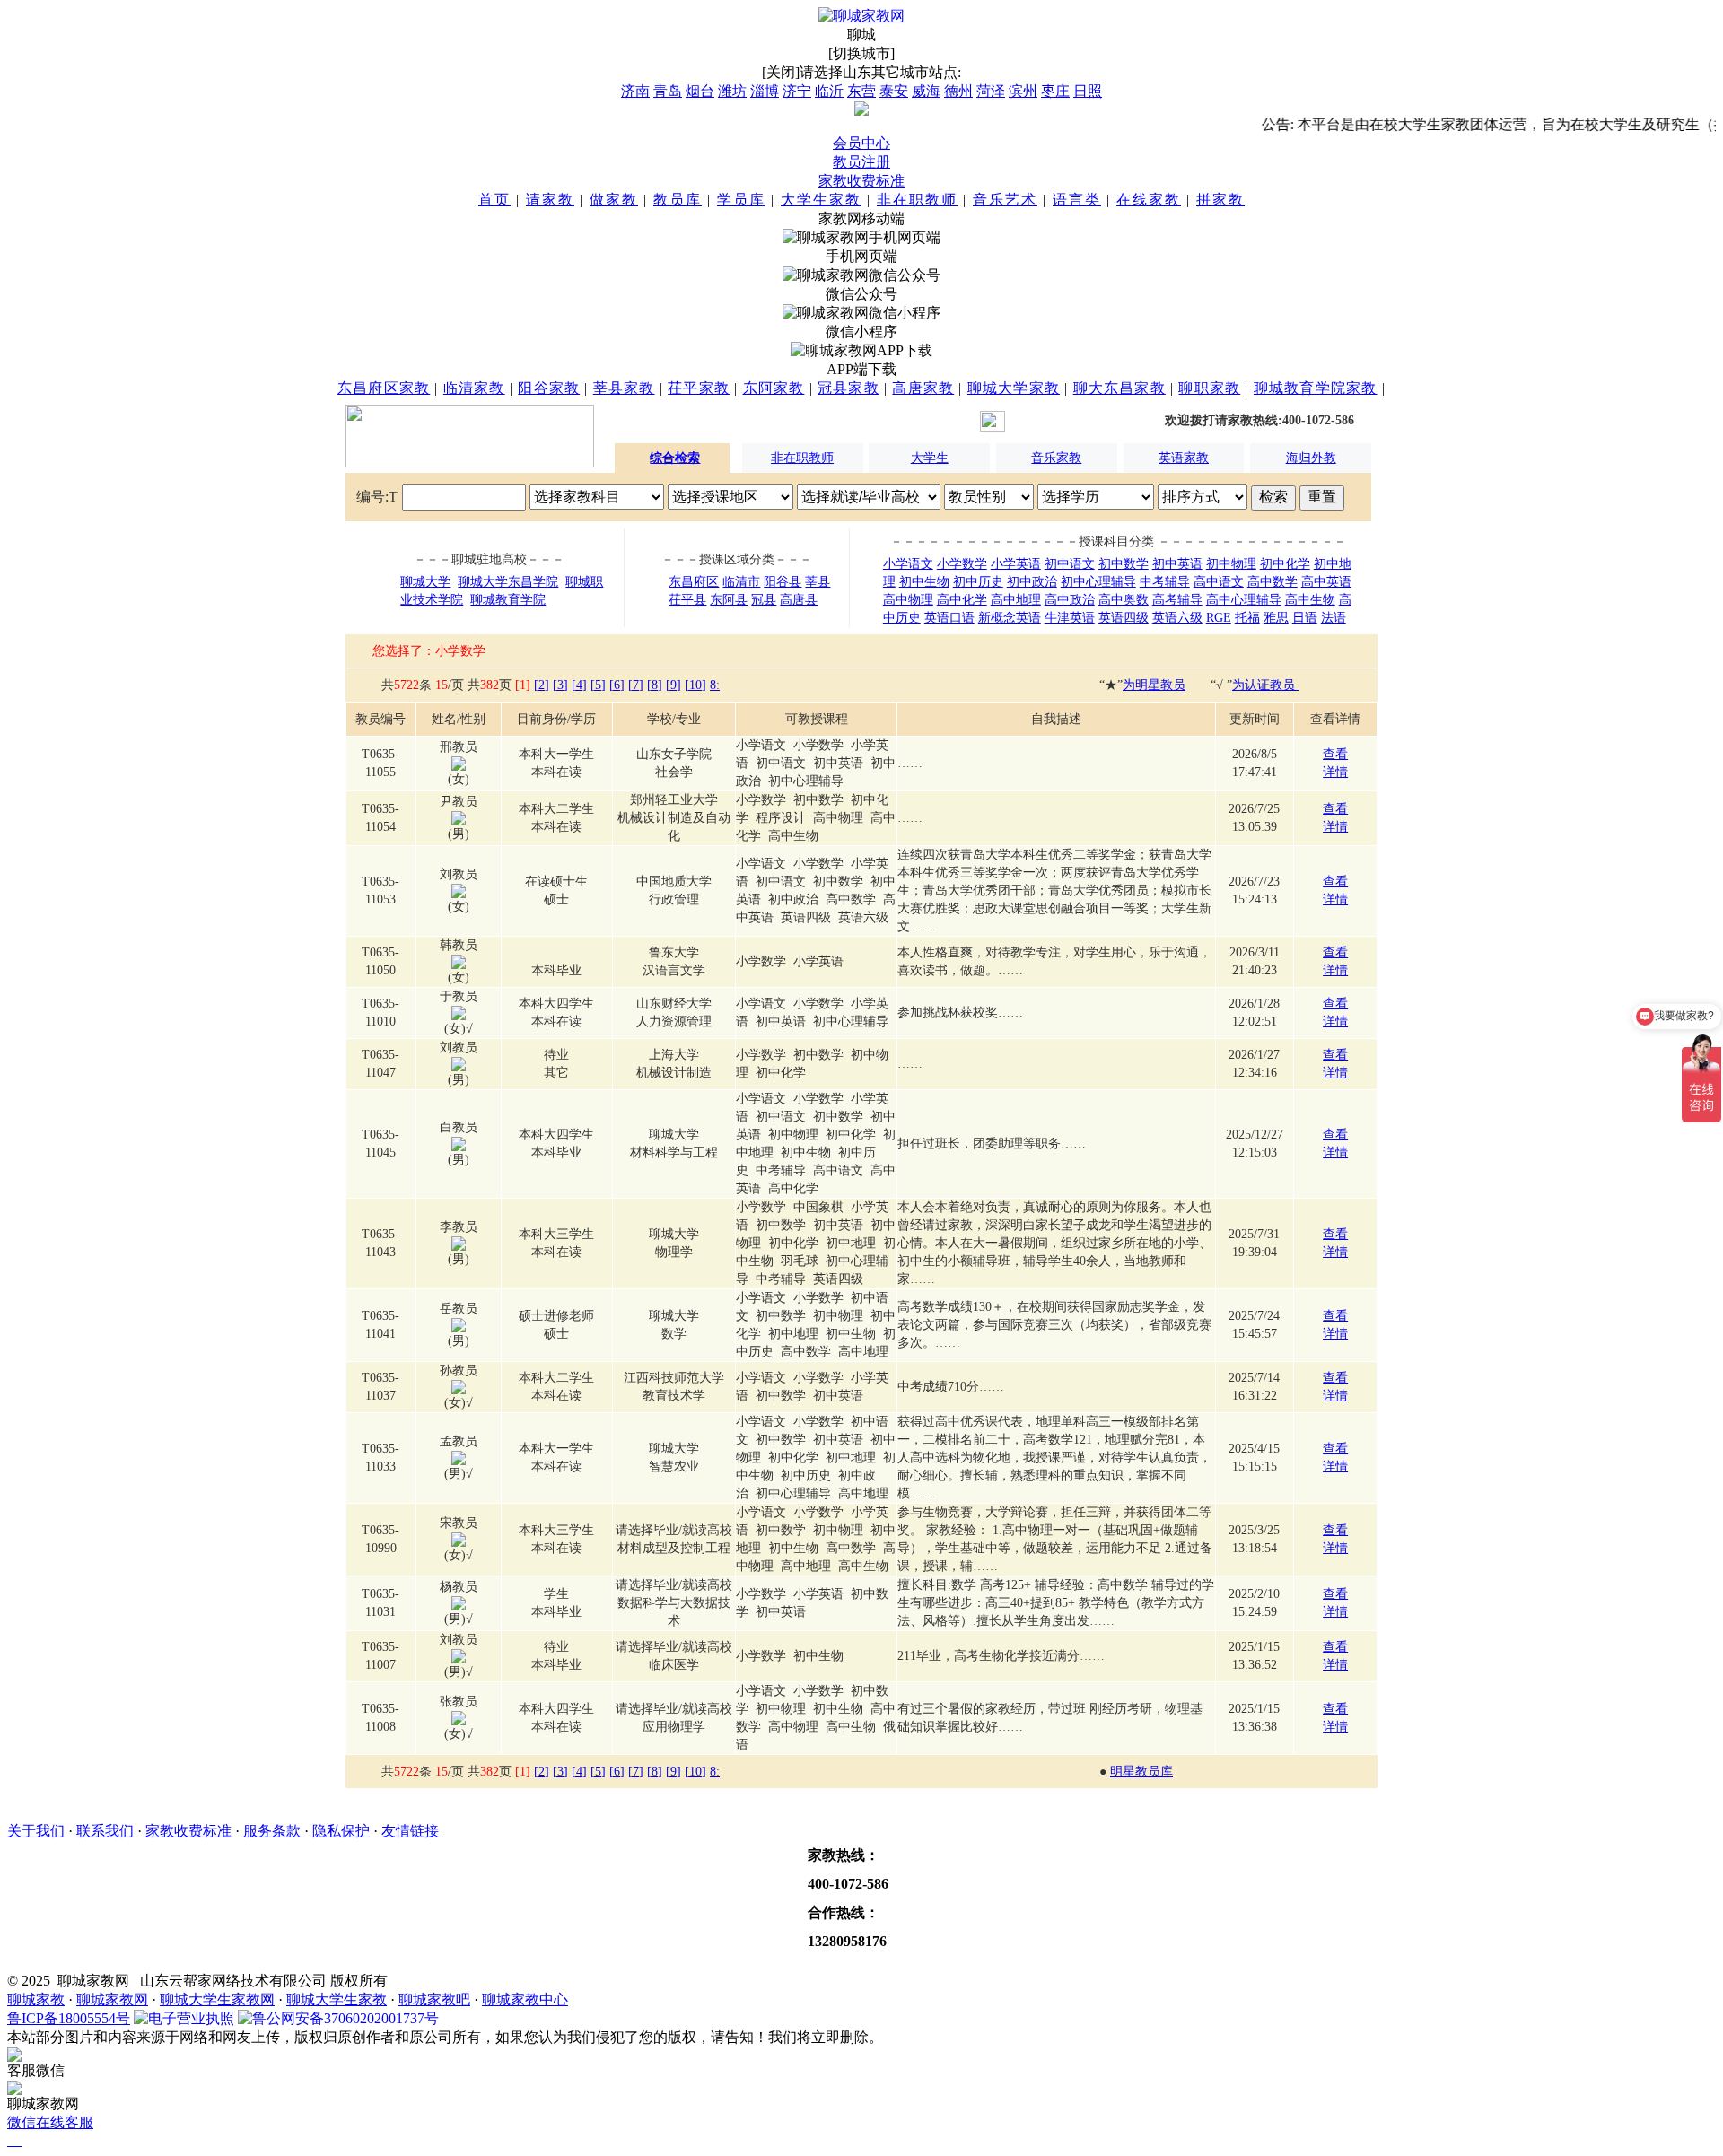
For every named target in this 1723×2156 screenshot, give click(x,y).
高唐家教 (923, 388)
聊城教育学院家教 (1316, 388)
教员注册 (861, 162)
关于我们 (36, 1831)
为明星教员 (1154, 685)
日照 (1088, 91)
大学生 (930, 458)
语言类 (1077, 200)
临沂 (829, 91)
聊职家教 (1209, 388)
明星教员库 (1141, 1772)
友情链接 (410, 1831)
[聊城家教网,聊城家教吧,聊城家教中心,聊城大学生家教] (861, 16)
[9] (673, 685)
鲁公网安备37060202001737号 (345, 2018)
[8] (655, 685)
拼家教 (1220, 200)
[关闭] (781, 72)
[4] (579, 685)
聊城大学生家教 (337, 1999)
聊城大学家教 (1014, 388)
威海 (926, 91)
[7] (636, 685)
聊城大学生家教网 (217, 1999)
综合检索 (675, 458)
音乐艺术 (1005, 200)
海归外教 (1311, 458)
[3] (560, 685)
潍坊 (732, 91)
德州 (958, 91)
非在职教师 (917, 200)
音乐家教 (1056, 458)
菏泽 (991, 91)
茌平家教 (699, 388)
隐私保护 (341, 1831)
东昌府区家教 (384, 388)
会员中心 (861, 143)
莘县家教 (624, 388)
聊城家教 (36, 1999)
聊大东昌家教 (1120, 388)
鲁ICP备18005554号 (69, 2018)
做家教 (614, 200)
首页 (494, 200)
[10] (695, 685)
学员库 (741, 200)
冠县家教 (848, 388)
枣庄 (1055, 91)
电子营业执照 (191, 2018)
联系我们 (105, 1831)
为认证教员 (1265, 685)
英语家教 (1184, 458)
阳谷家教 (549, 388)
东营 (861, 91)
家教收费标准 (861, 181)
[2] (542, 685)
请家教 (550, 200)
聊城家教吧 (434, 1999)
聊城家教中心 (525, 1999)
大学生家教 (821, 200)
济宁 (797, 91)
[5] (598, 685)
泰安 (894, 91)
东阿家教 (774, 388)
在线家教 (1149, 200)
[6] (617, 685)
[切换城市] (861, 53)
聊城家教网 (112, 1999)
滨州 (1023, 91)
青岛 (668, 91)
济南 (635, 91)
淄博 (765, 91)
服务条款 (272, 1831)
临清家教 (474, 388)
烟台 (700, 91)
